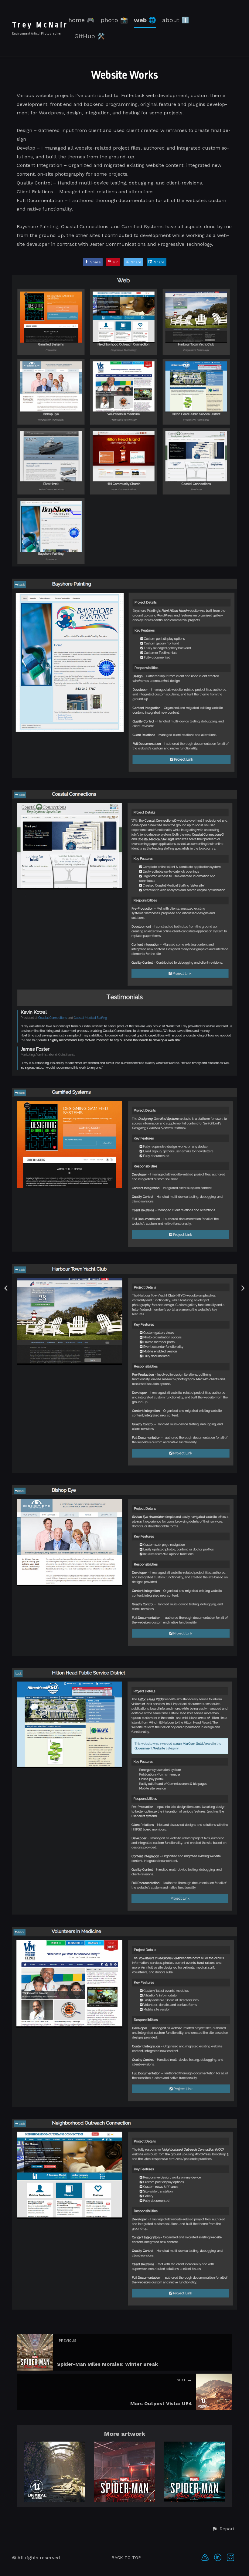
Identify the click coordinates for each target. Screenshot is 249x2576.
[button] (223, 2529)
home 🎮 (81, 20)
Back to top (126, 2557)
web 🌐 (145, 20)
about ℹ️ (176, 20)
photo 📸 (114, 20)
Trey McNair (40, 25)
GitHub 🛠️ (90, 36)
